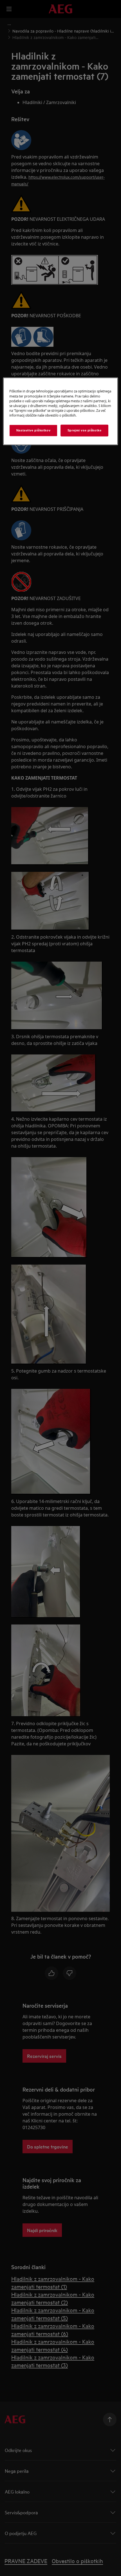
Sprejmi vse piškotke (84, 430)
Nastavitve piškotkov (33, 430)
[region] (61, 411)
